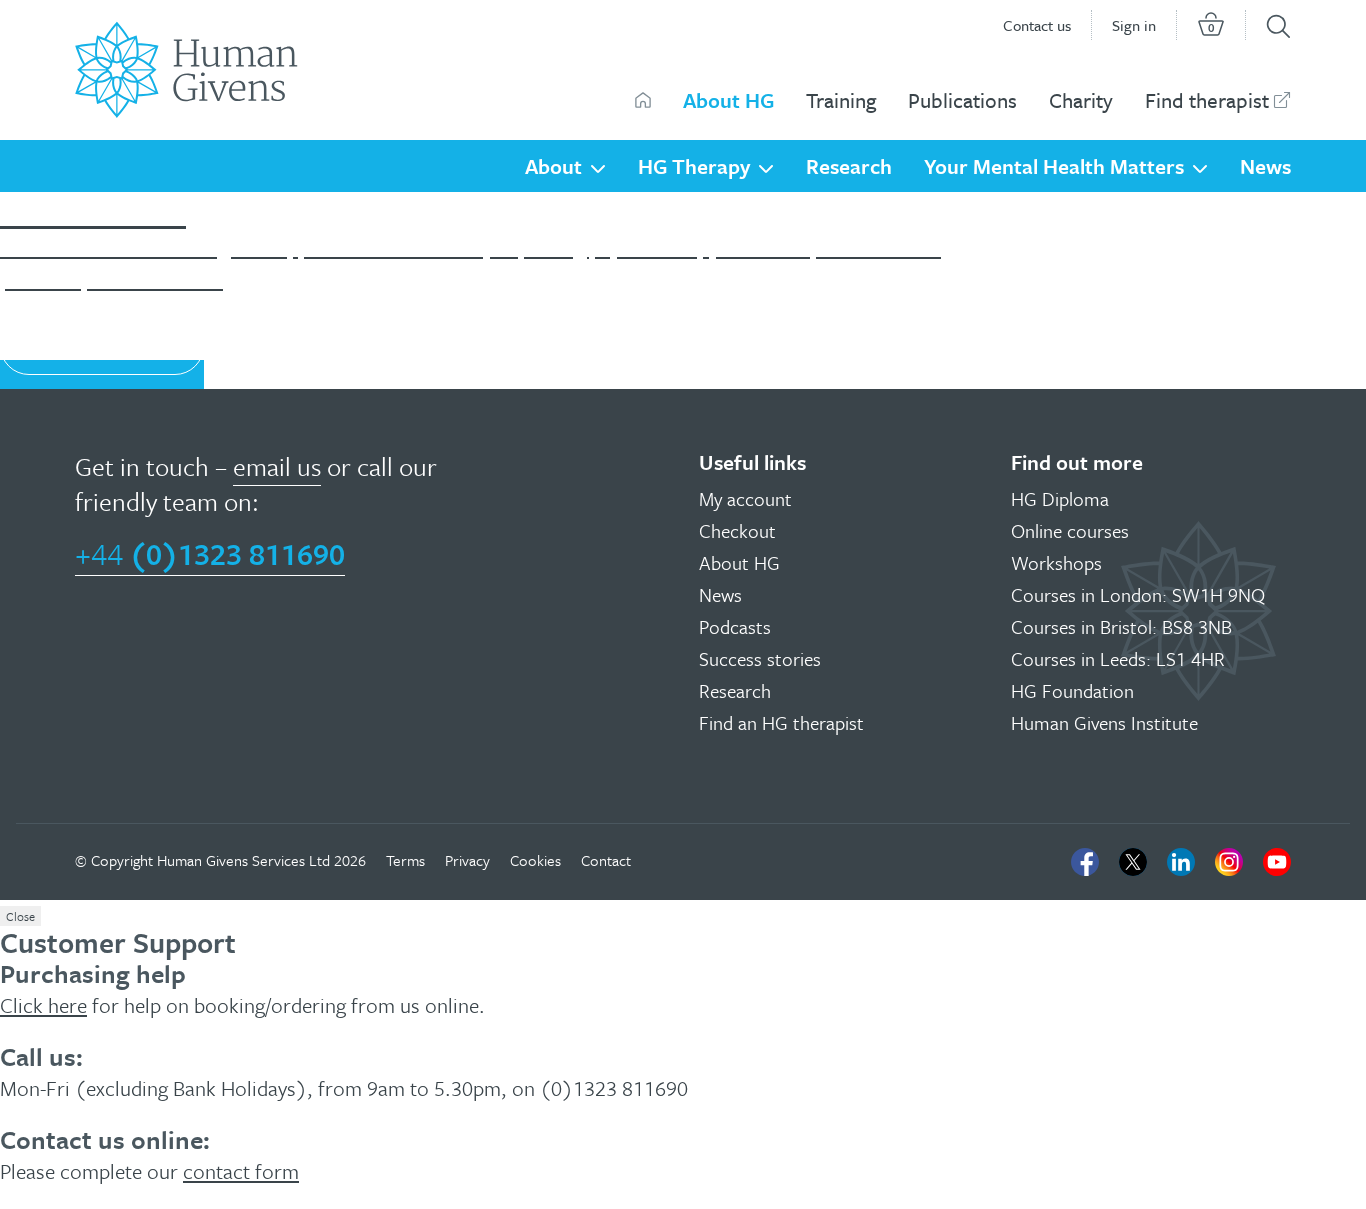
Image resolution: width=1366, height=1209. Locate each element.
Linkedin (1181, 862)
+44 (210, 553)
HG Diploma (1060, 498)
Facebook (1085, 862)
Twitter (1133, 862)
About (553, 166)
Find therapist (1207, 100)
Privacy (467, 860)
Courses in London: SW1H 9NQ (1138, 594)
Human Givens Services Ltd (243, 860)
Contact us (1037, 25)
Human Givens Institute (1104, 722)
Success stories (760, 658)
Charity (1081, 100)
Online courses (1070, 530)
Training (841, 100)
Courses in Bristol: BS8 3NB (1121, 626)
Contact (606, 860)
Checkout (737, 530)
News (1265, 166)
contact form (241, 1171)
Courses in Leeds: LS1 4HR (1118, 658)
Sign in (1134, 25)
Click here (43, 1005)
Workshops (1056, 562)
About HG (728, 100)
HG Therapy (694, 166)
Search (1278, 26)
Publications (962, 100)
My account (745, 498)
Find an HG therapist (781, 722)
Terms (405, 860)
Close (20, 916)
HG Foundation (1072, 690)
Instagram (1229, 862)
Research (849, 166)
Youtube (1277, 862)
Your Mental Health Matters (1054, 166)
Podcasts (735, 626)
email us (277, 466)
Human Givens (643, 100)
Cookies (535, 860)
